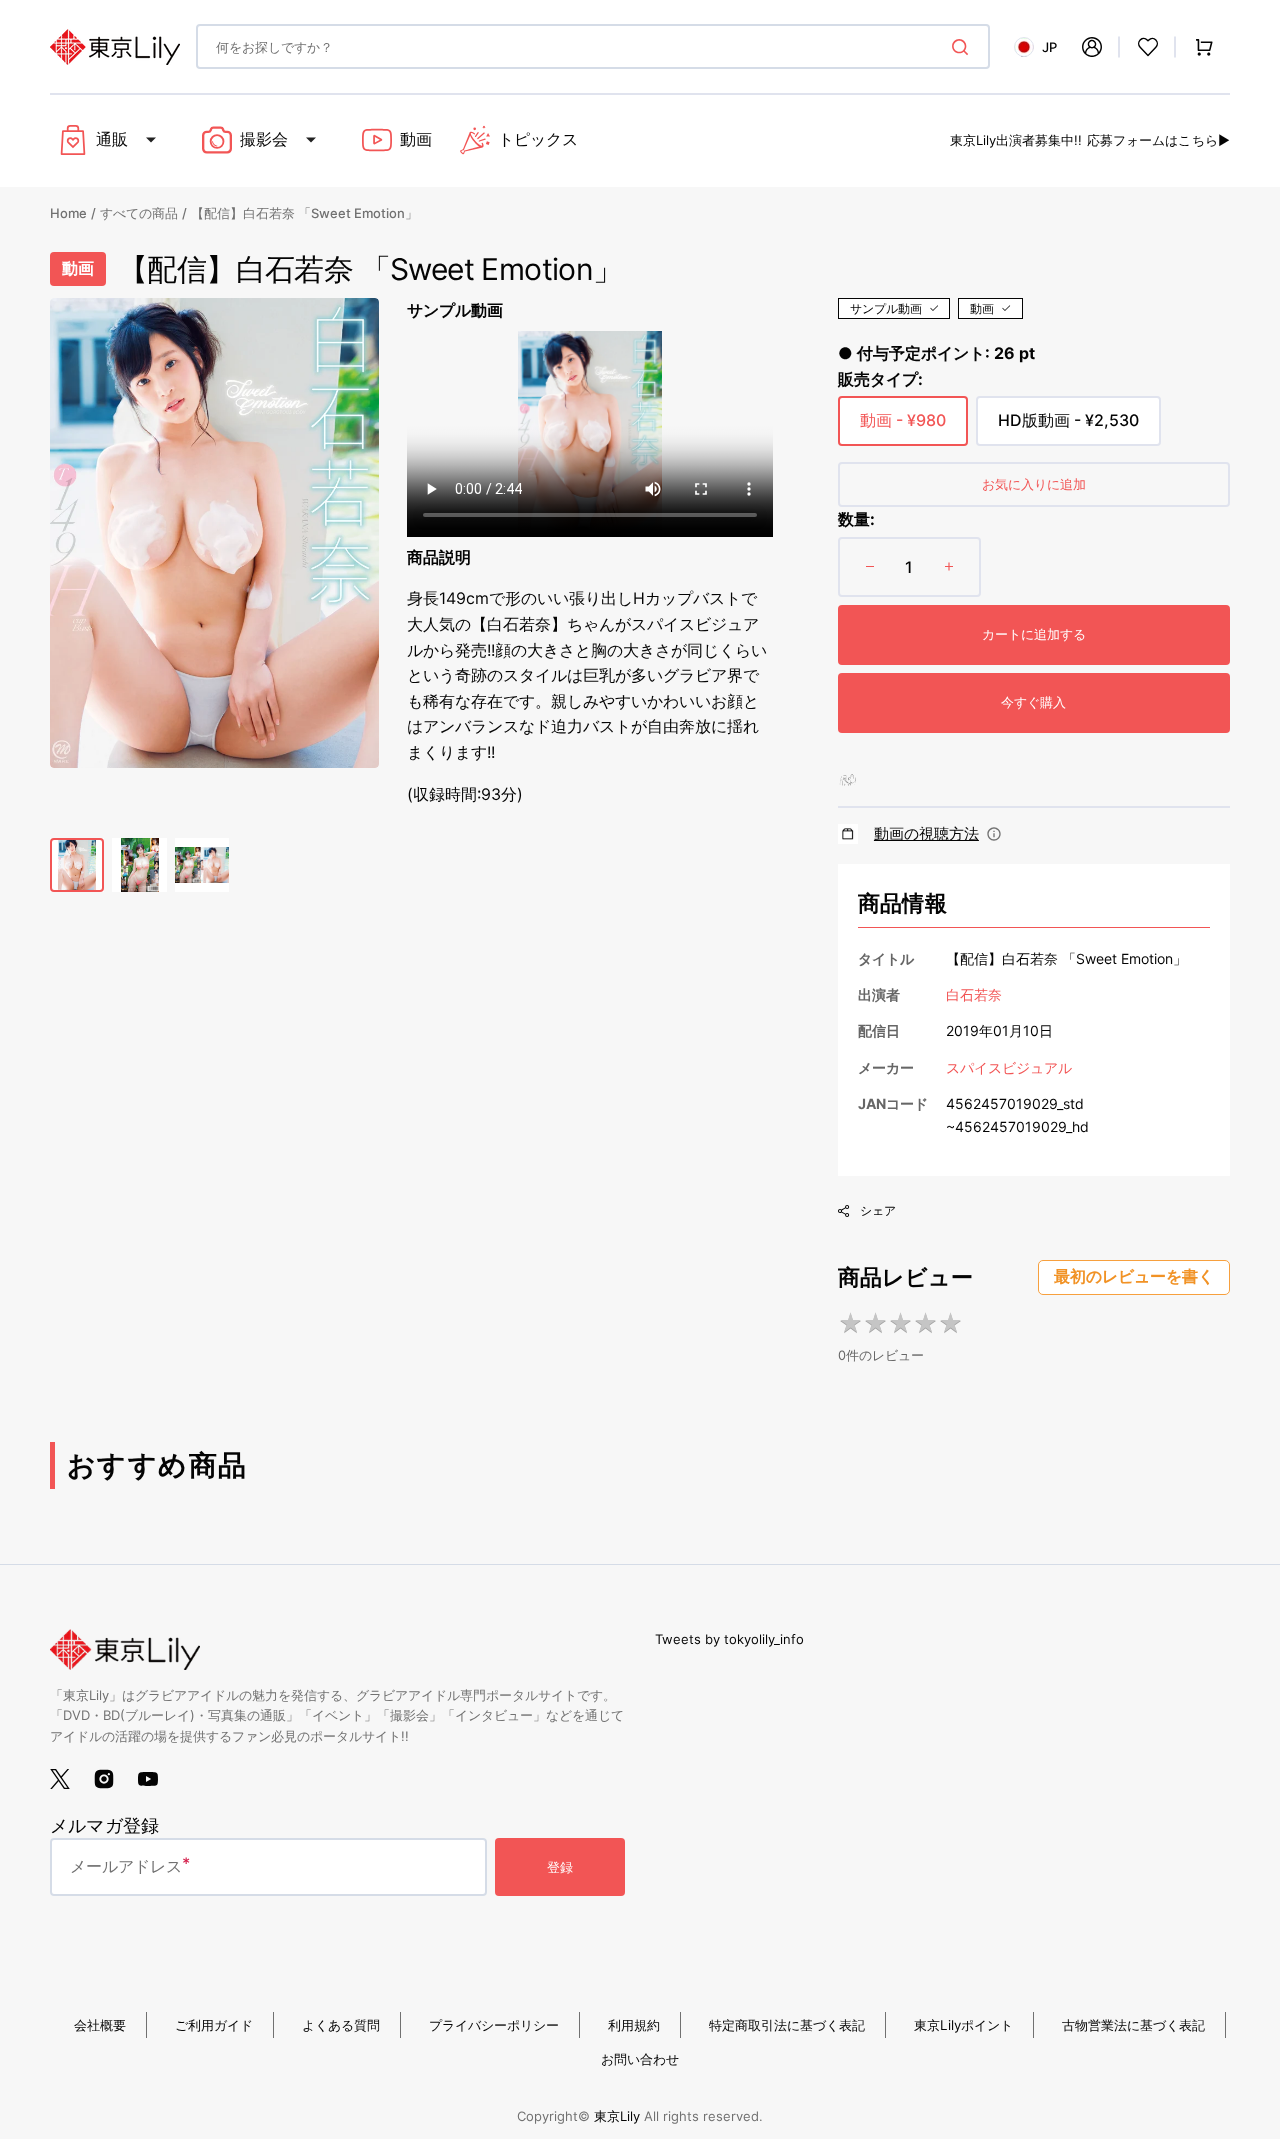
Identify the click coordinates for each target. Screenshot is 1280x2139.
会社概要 (100, 2025)
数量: (856, 519)
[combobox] (593, 46)
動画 (982, 308)
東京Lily (617, 2116)
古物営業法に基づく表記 (1133, 2025)
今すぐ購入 (1033, 702)
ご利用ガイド (214, 2025)
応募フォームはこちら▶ (1158, 140)
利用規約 (634, 2025)
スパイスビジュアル (1009, 1067)
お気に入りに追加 (1034, 484)
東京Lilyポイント (963, 2025)
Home (68, 213)
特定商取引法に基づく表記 (787, 2025)
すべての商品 (139, 213)
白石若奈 (974, 994)
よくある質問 (341, 2025)
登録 (560, 1867)
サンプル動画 (886, 308)
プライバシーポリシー (494, 2025)
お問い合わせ (640, 2059)
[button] (1092, 47)
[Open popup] (994, 834)
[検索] (964, 47)
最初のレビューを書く (1134, 1276)
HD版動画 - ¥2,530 (1068, 428)
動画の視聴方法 (926, 833)
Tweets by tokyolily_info (729, 1639)
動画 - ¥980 (903, 428)
